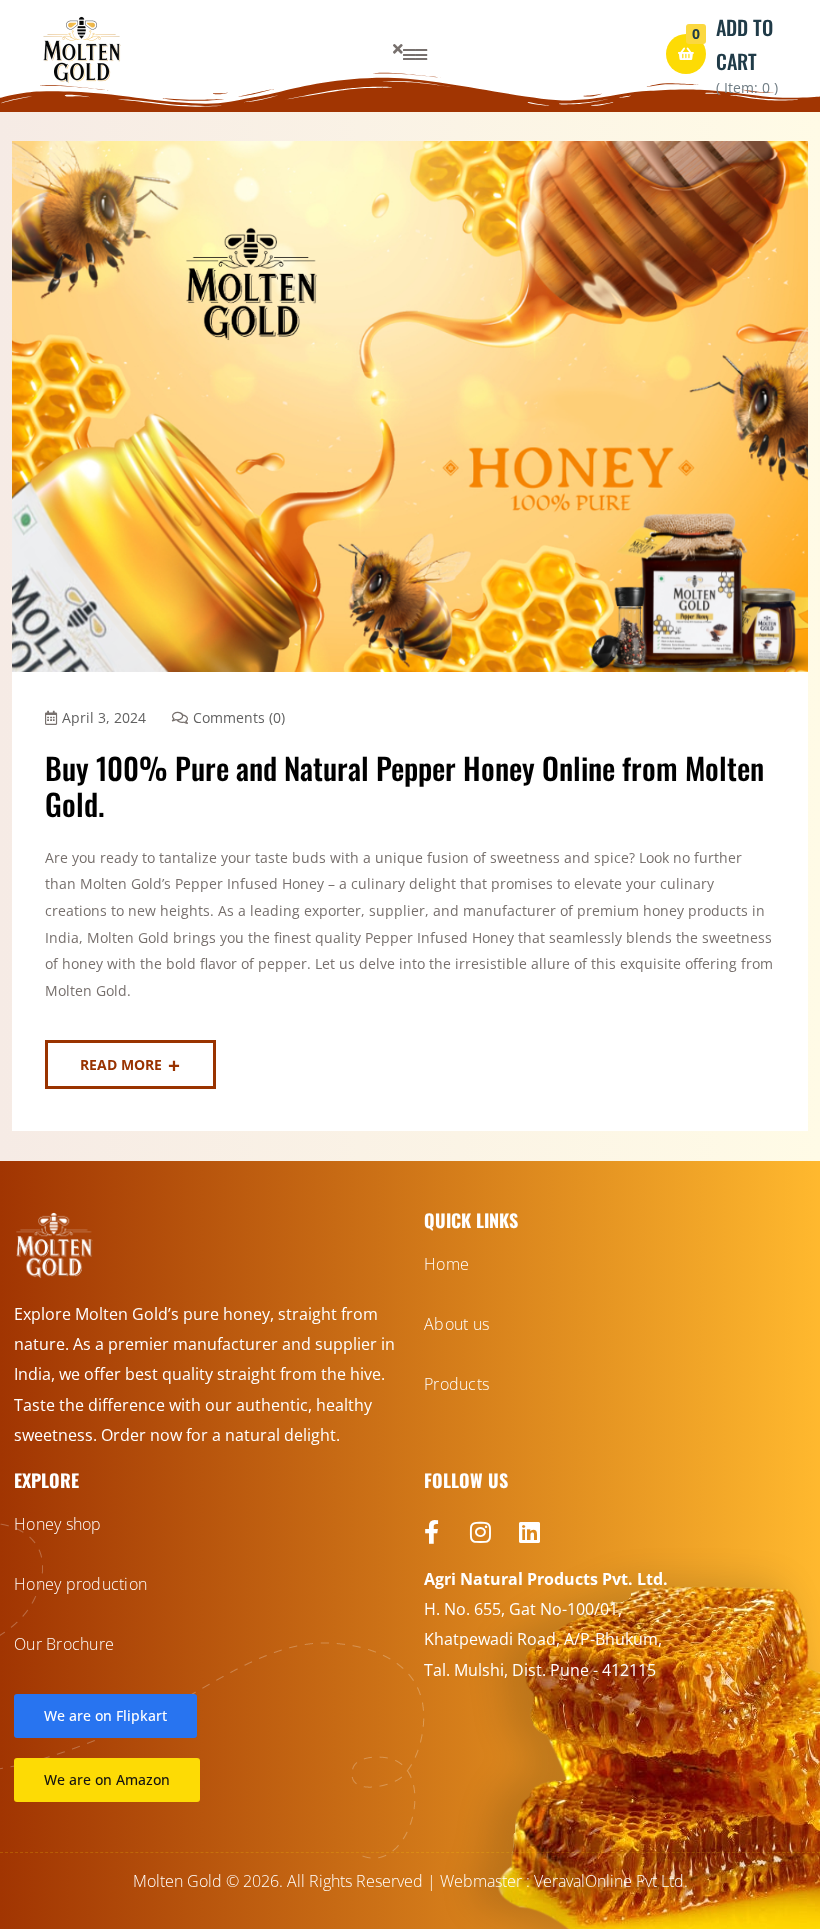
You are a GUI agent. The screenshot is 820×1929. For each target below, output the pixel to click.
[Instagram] (480, 1532)
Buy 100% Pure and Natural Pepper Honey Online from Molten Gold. (404, 785)
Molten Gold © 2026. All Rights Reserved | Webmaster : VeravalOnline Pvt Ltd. (410, 1881)
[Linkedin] (529, 1532)
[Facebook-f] (431, 1532)
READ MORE (121, 1064)
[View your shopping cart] (686, 54)
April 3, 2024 (104, 717)
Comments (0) (239, 717)
